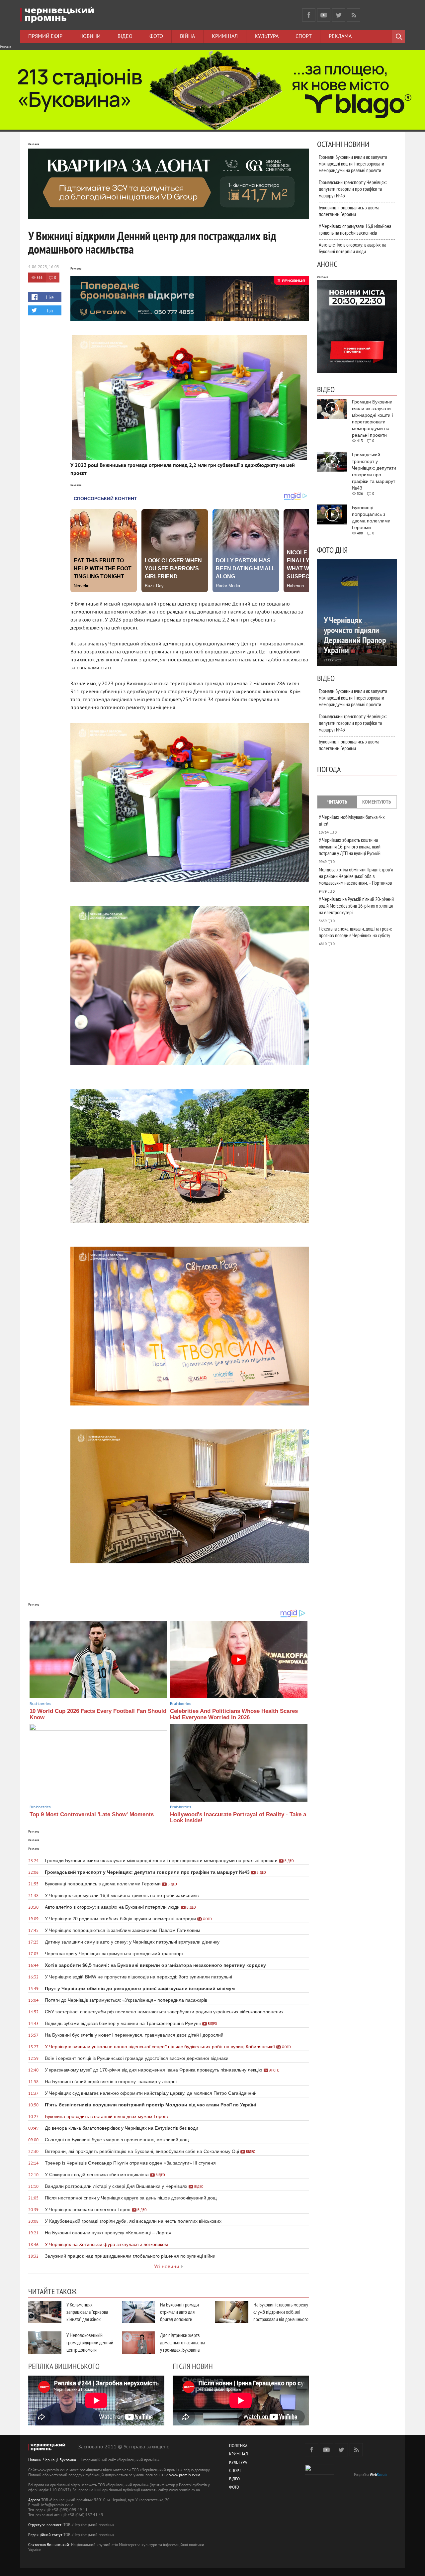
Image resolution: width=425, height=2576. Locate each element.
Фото (156, 37)
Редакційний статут (45, 2535)
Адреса (34, 2500)
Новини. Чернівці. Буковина (52, 2461)
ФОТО (234, 2488)
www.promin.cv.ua (185, 2475)
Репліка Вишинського (64, 2366)
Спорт (304, 37)
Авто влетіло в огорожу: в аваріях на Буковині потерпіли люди (352, 248)
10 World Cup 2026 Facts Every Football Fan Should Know (98, 1714)
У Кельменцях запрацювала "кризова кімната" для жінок (87, 2312)
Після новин (193, 2366)
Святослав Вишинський (49, 2545)
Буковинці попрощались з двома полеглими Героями (349, 211)
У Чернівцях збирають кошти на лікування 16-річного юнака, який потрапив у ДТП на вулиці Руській (350, 846)
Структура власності (45, 2525)
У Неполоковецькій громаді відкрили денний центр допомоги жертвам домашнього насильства (90, 2350)
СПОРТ (235, 2471)
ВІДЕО (234, 2479)
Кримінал (225, 37)
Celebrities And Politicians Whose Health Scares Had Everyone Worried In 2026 (234, 1714)
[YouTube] (324, 15)
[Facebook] (309, 15)
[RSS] (354, 15)
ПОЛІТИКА (238, 2446)
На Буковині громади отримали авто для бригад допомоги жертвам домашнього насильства (180, 2319)
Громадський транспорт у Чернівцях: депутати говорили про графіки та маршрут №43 (353, 189)
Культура (267, 37)
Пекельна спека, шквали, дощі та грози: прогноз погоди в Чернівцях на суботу (355, 932)
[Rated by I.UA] (319, 2474)
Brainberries (40, 1704)
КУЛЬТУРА (238, 2463)
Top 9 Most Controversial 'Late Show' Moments (92, 1814)
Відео (125, 37)
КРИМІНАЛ (238, 2455)
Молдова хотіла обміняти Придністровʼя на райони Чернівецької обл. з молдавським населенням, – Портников (356, 876)
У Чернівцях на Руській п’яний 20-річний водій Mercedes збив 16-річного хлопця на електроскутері (356, 906)
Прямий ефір (45, 37)
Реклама (340, 37)
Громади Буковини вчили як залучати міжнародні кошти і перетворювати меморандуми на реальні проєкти (353, 164)
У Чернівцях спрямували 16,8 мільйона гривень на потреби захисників (355, 229)
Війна (187, 37)
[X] (339, 15)
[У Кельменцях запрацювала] (45, 2312)
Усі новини (167, 2267)
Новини (90, 37)
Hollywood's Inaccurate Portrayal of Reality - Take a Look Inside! (238, 1818)
